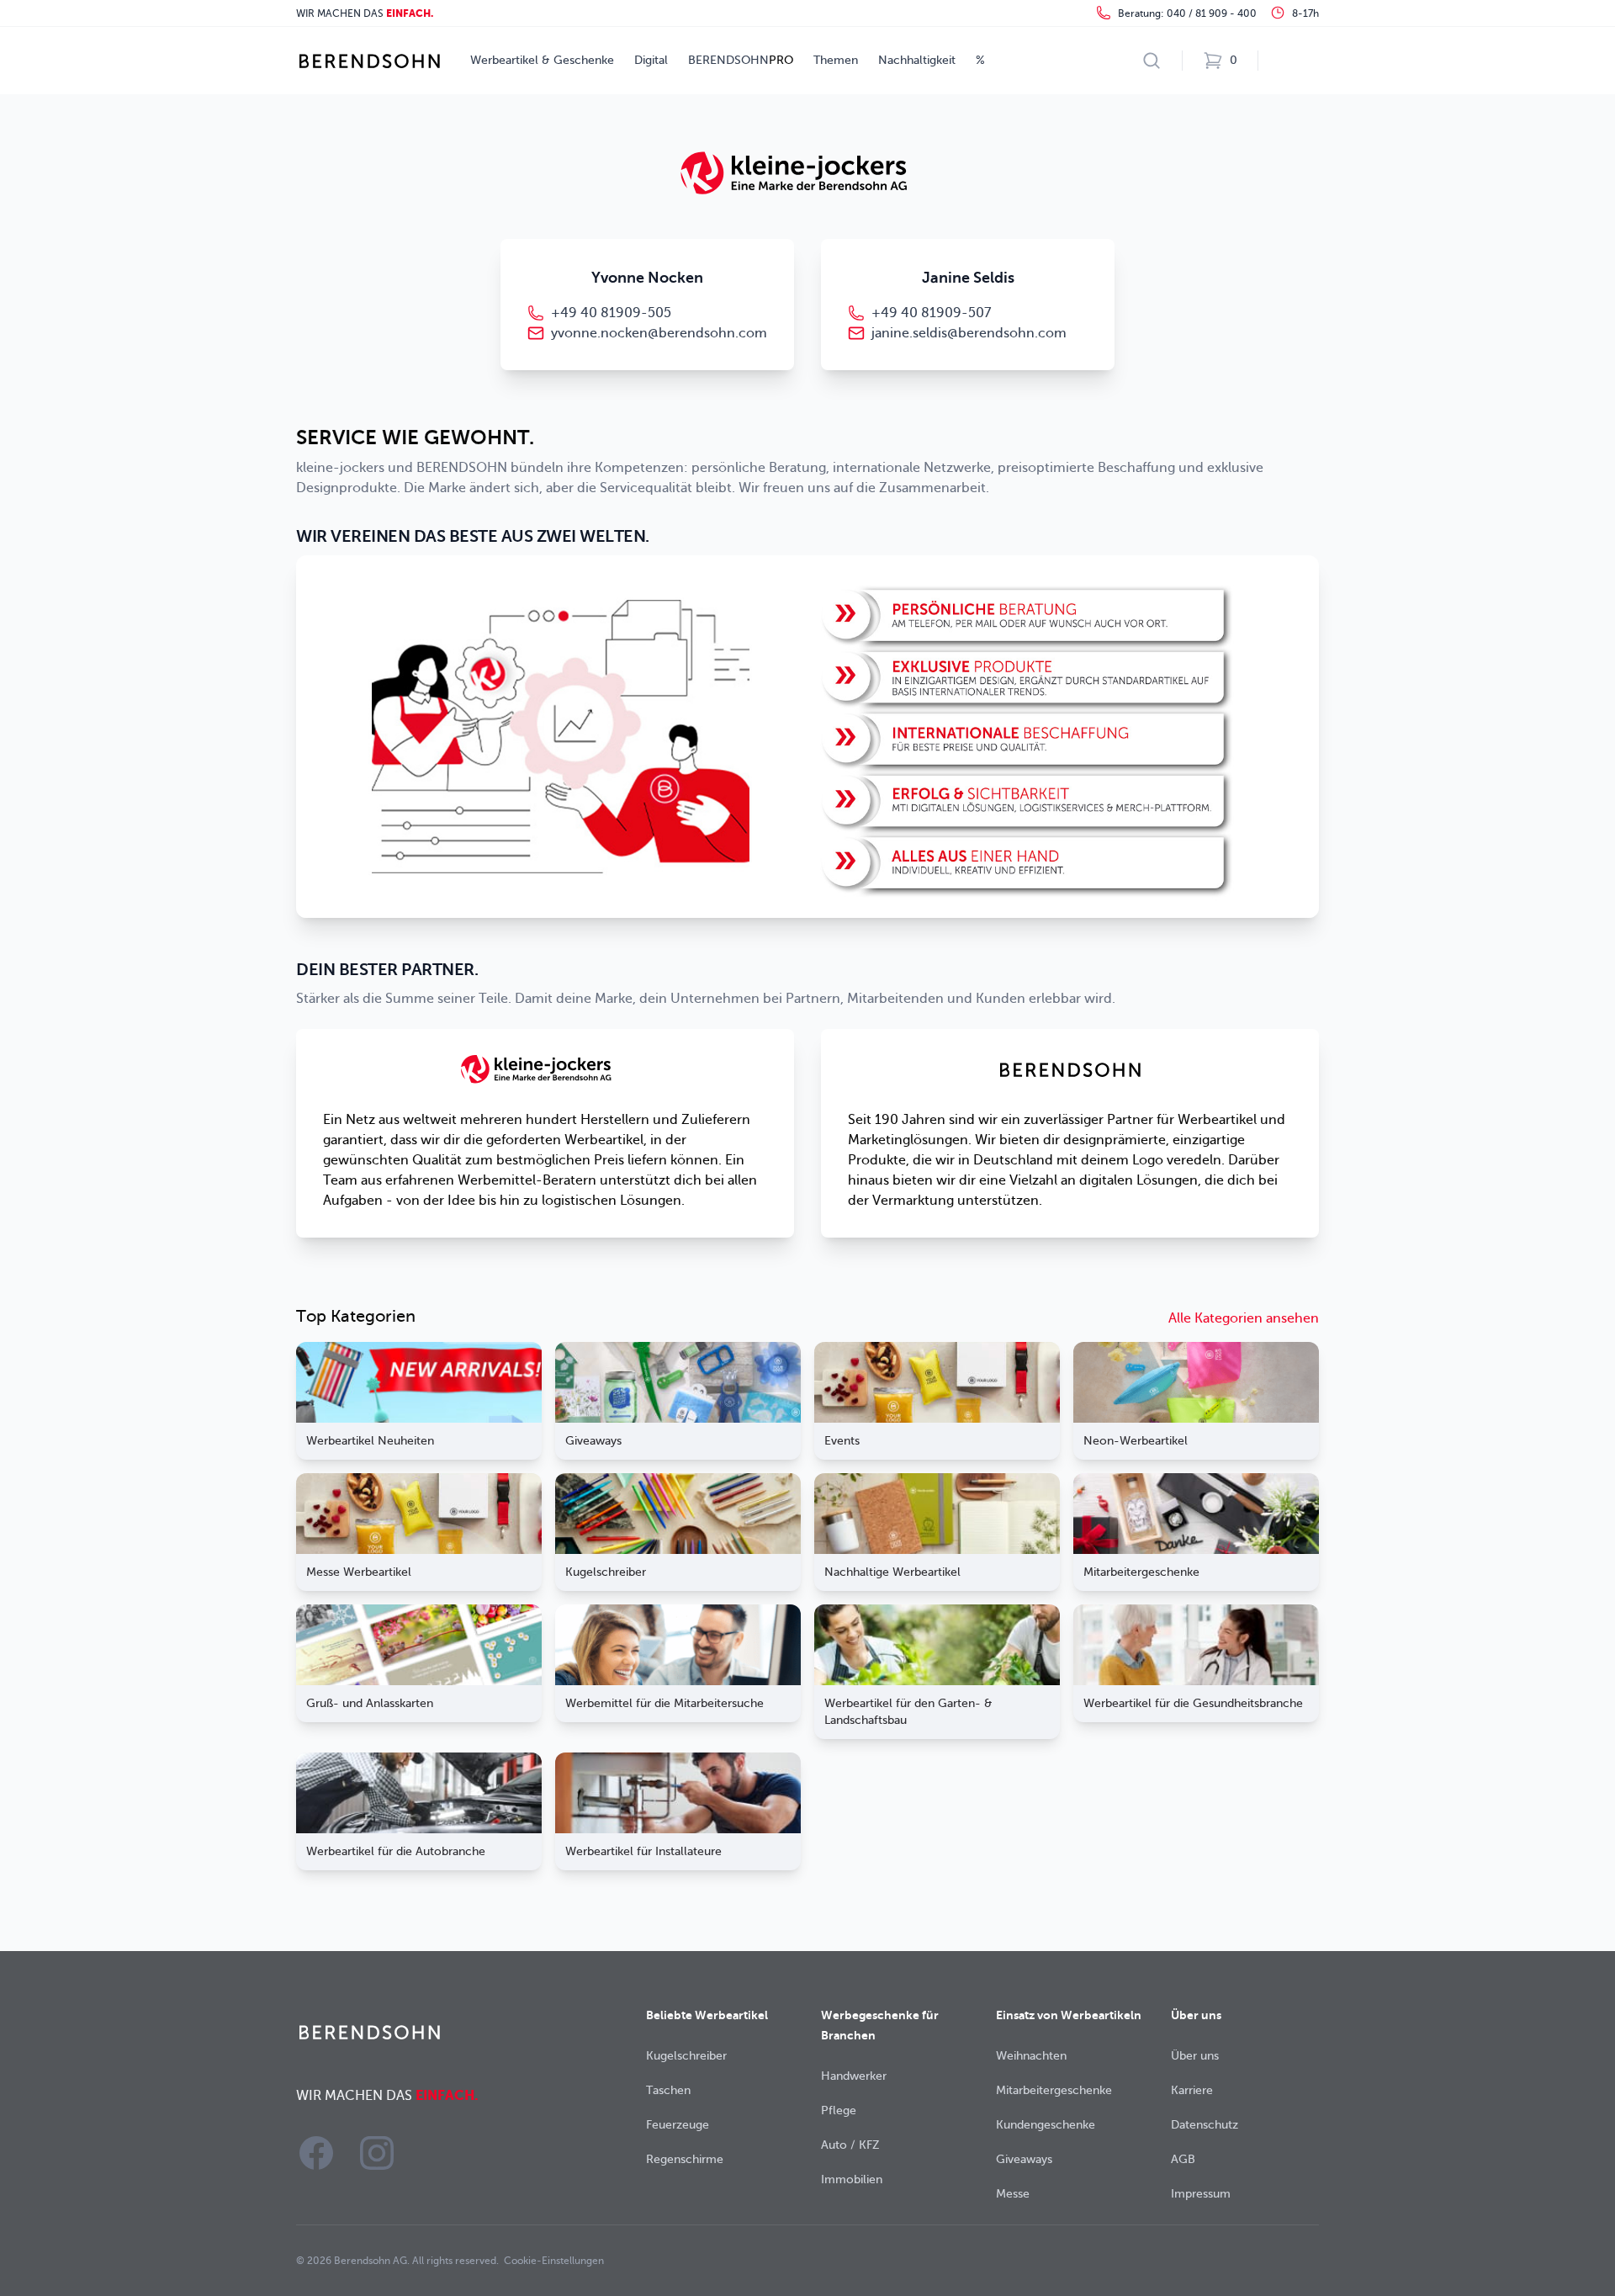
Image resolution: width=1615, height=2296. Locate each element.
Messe (1013, 2194)
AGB (1183, 2159)
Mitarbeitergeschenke (1054, 2090)
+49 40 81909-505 (611, 313)
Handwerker (854, 2076)
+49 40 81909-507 (931, 313)
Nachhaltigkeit (917, 60)
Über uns (1195, 2056)
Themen (836, 60)
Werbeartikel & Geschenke (542, 60)
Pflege (839, 2110)
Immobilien (852, 2179)
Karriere (1192, 2090)
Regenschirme (685, 2159)
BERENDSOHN (741, 60)
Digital (651, 60)
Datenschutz (1205, 2125)
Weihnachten (1031, 2056)
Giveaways (1024, 2159)
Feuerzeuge (678, 2125)
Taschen (668, 2090)
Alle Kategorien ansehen (1244, 1318)
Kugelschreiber (686, 2056)
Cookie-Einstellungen (554, 2261)
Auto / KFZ (850, 2145)
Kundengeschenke (1046, 2125)
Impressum (1201, 2194)
